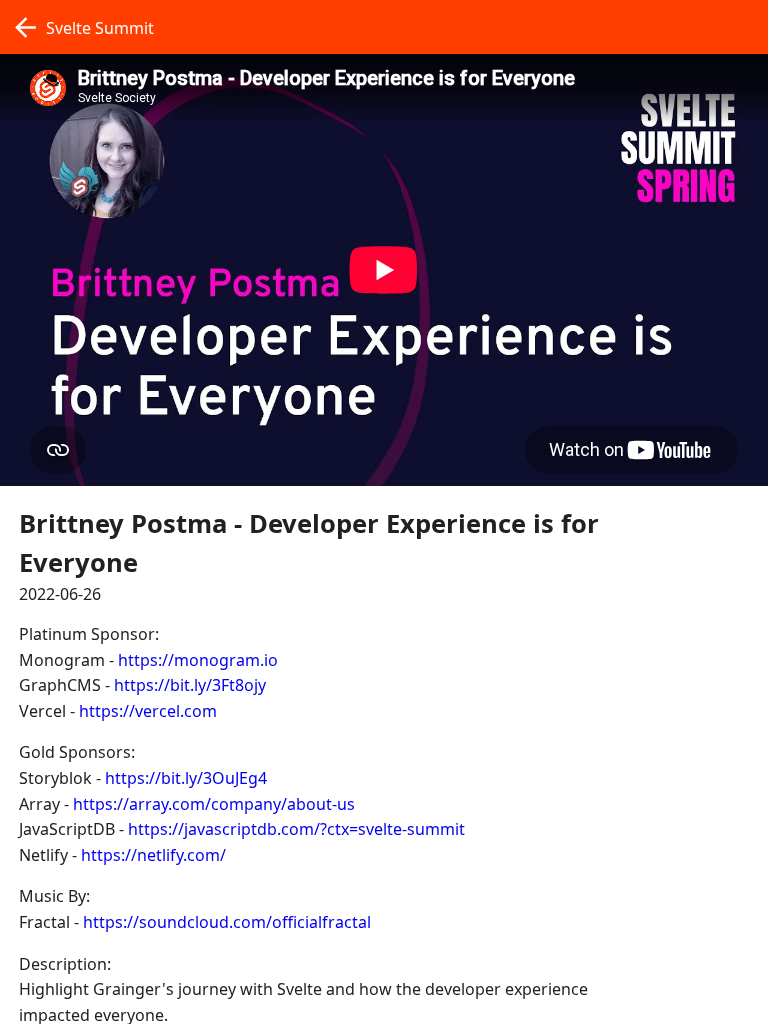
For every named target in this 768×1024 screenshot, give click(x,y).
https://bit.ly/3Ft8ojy (190, 685)
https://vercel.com (148, 711)
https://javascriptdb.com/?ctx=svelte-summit (296, 829)
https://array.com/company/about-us (214, 804)
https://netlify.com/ (153, 855)
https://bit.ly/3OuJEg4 (186, 778)
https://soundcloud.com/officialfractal (227, 922)
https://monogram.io (198, 660)
